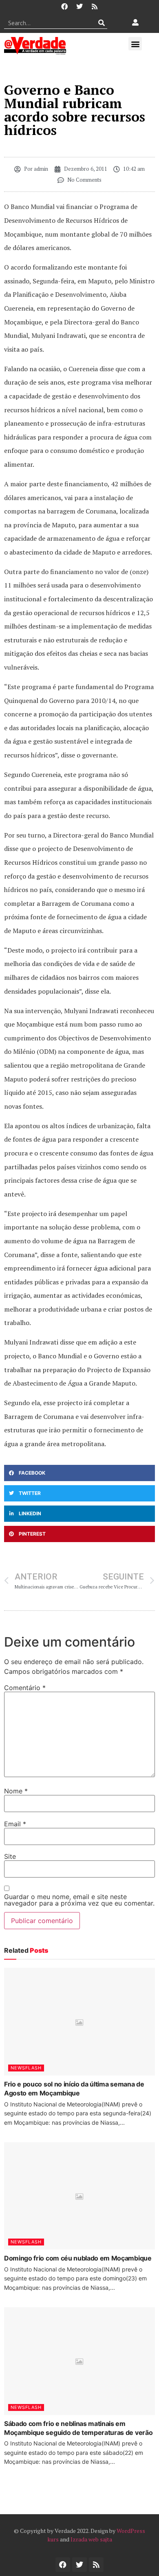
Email (15, 1824)
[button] (135, 44)
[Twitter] (79, 7)
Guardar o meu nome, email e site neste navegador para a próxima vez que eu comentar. (79, 1900)
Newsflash (26, 2068)
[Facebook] (64, 7)
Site (10, 1856)
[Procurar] (101, 23)
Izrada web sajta (91, 2539)
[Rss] (95, 7)
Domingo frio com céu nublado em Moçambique (78, 2258)
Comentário (25, 1688)
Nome (16, 1791)
